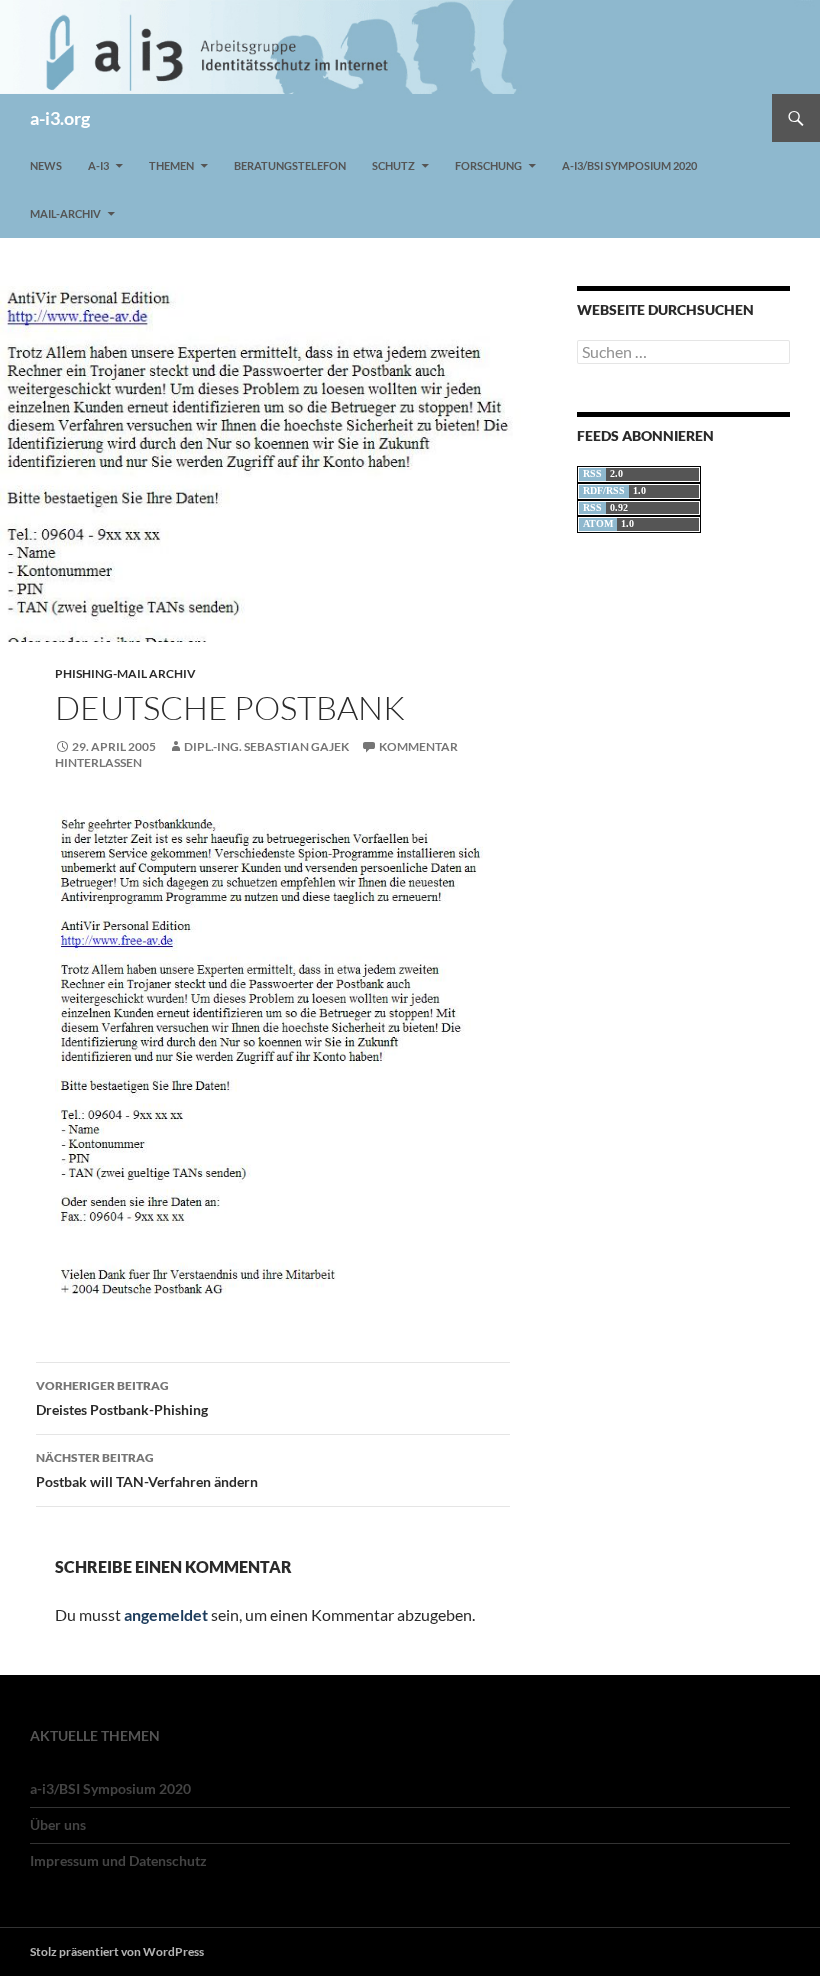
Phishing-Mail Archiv (125, 673)
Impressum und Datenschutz (118, 1860)
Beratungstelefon (290, 165)
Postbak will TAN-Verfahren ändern (147, 1470)
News (46, 165)
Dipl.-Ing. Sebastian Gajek (266, 746)
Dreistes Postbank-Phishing (122, 1398)
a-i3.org (60, 118)
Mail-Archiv (65, 213)
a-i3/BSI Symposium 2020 (629, 165)
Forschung (488, 165)
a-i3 (98, 165)
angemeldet (166, 1614)
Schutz (393, 165)
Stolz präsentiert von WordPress (117, 1951)
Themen (171, 165)
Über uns (58, 1824)
